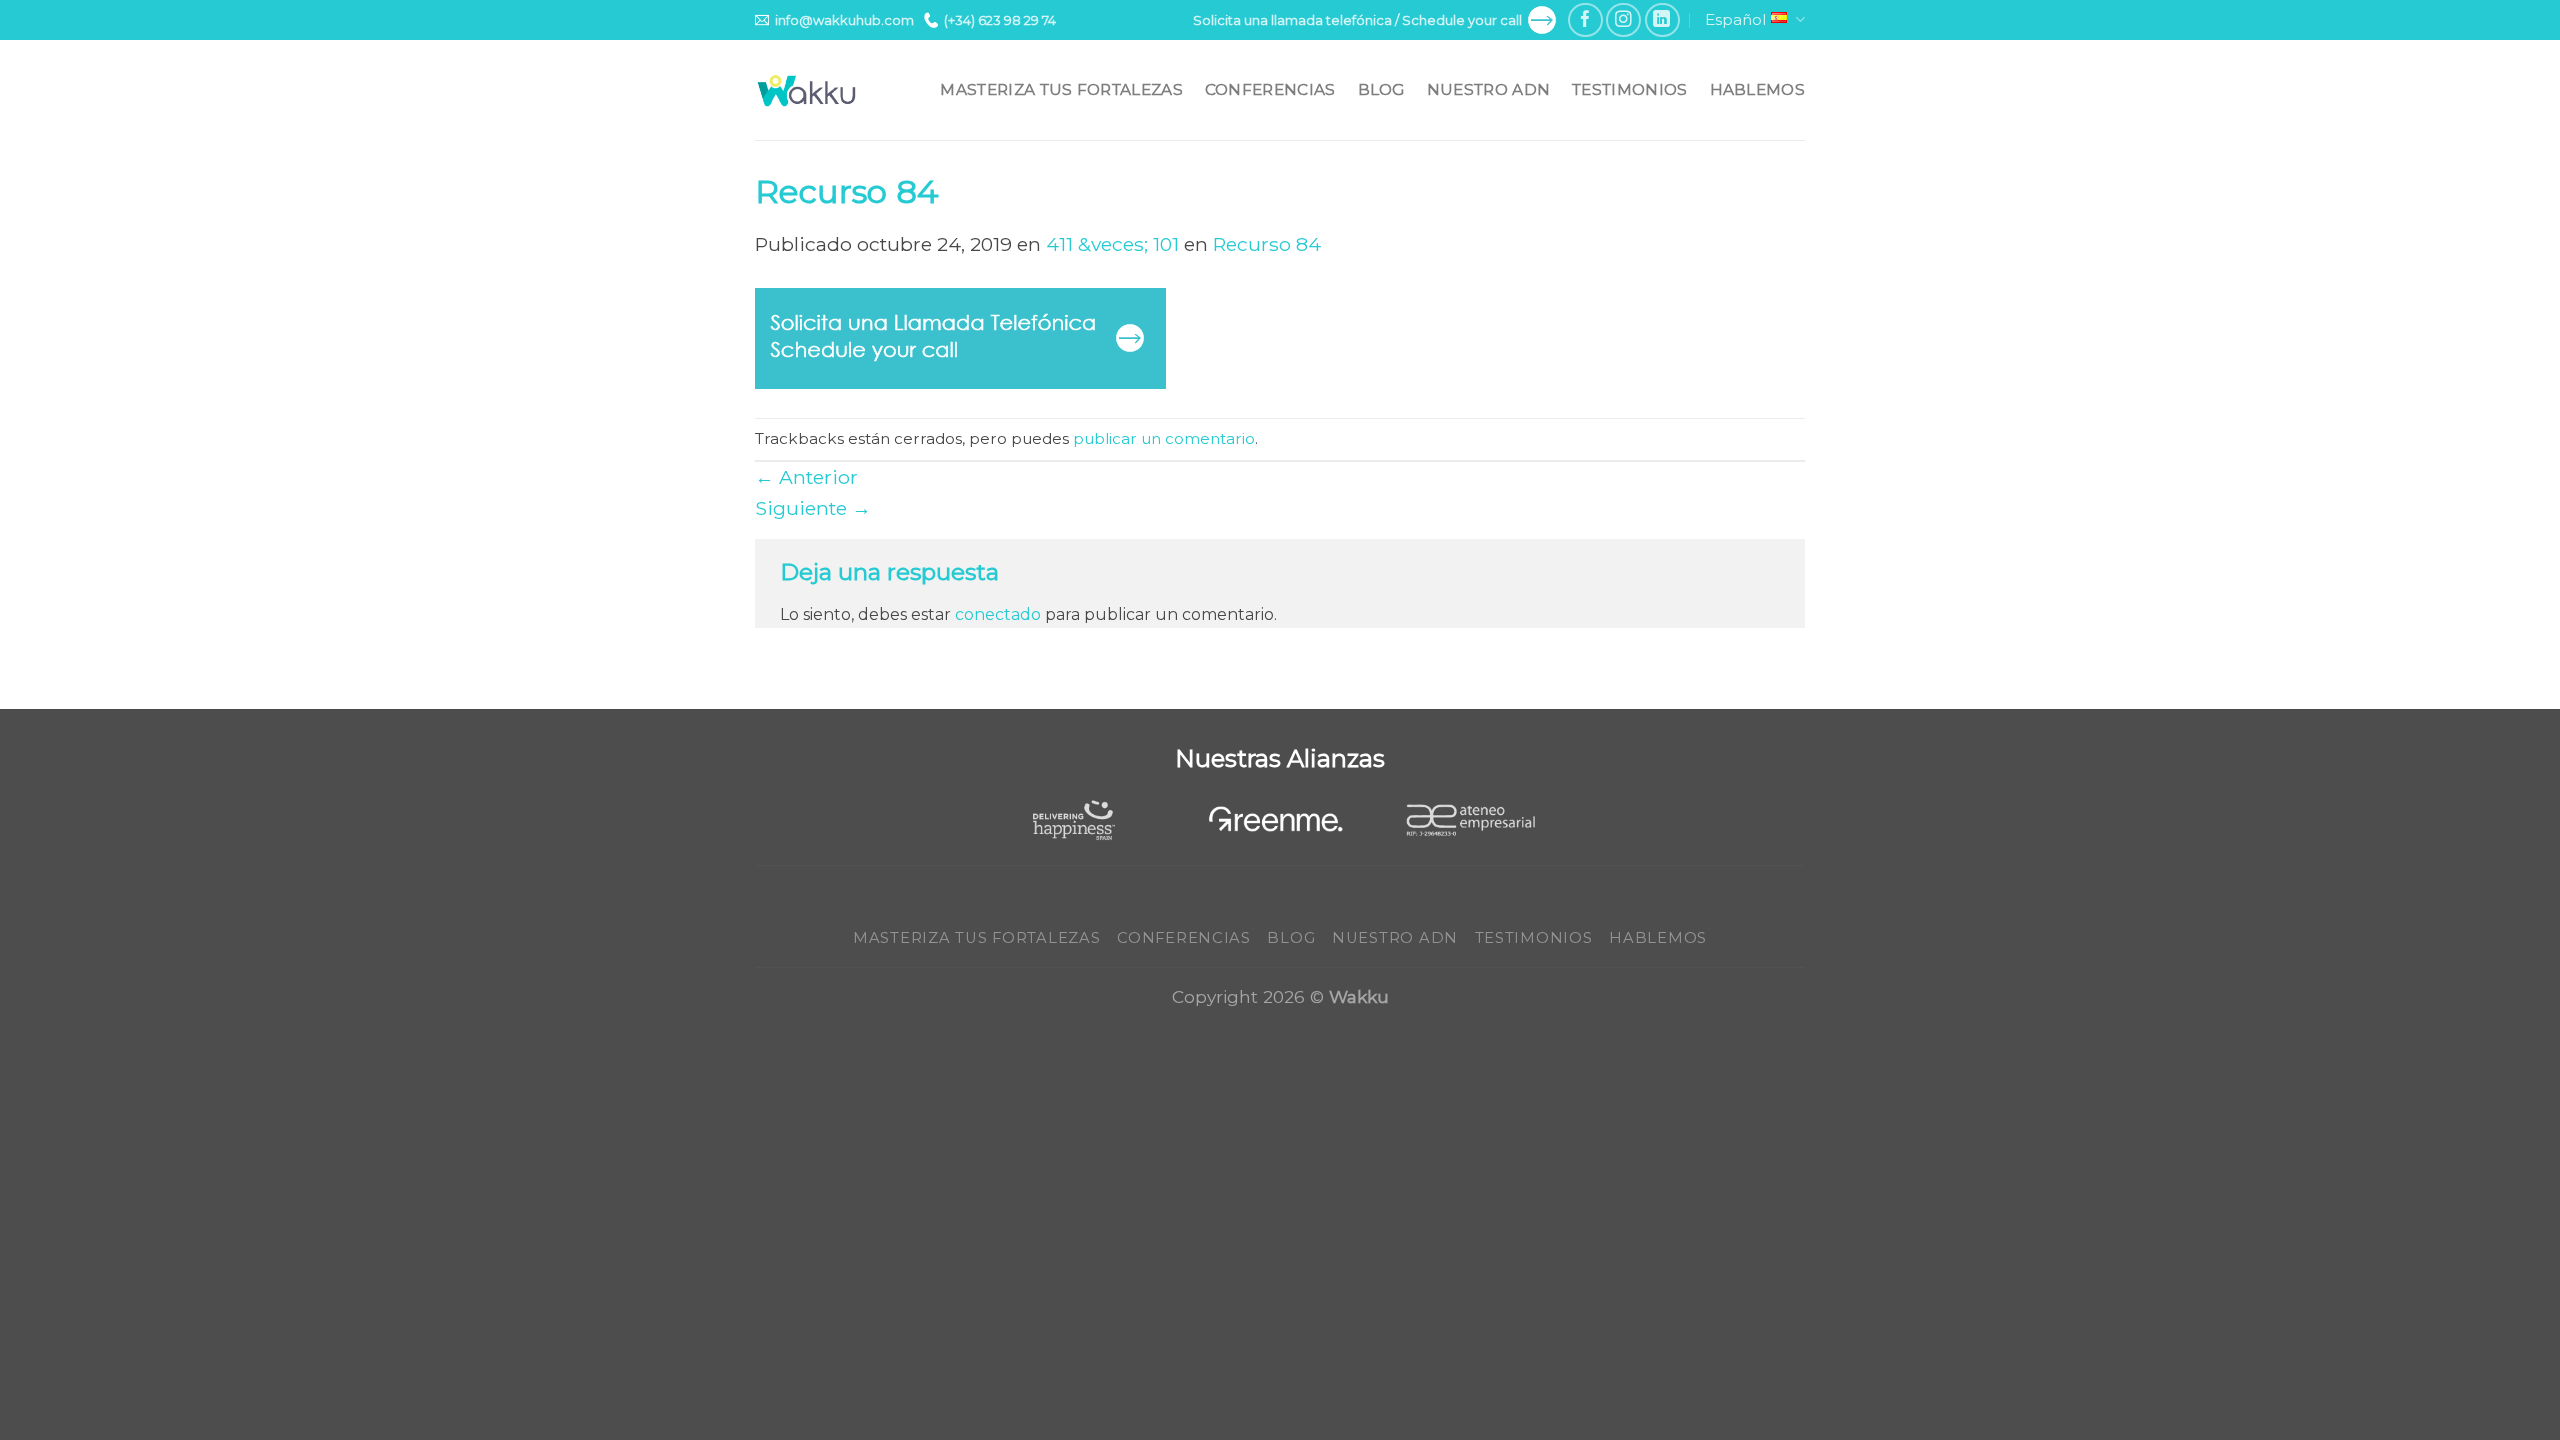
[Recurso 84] (960, 337)
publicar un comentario (1164, 438)
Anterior (806, 477)
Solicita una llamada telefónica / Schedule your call (1357, 20)
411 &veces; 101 (1112, 244)
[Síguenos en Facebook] (1585, 20)
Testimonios (1629, 89)
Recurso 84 (1267, 244)
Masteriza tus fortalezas (1061, 89)
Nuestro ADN (1488, 89)
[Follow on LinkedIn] (1662, 20)
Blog (1381, 89)
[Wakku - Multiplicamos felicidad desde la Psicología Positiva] (807, 90)
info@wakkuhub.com (844, 20)
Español (1735, 19)
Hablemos (1757, 89)
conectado (998, 614)
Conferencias (1270, 89)
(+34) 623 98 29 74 (1000, 20)
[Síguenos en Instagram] (1623, 20)
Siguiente (813, 508)
